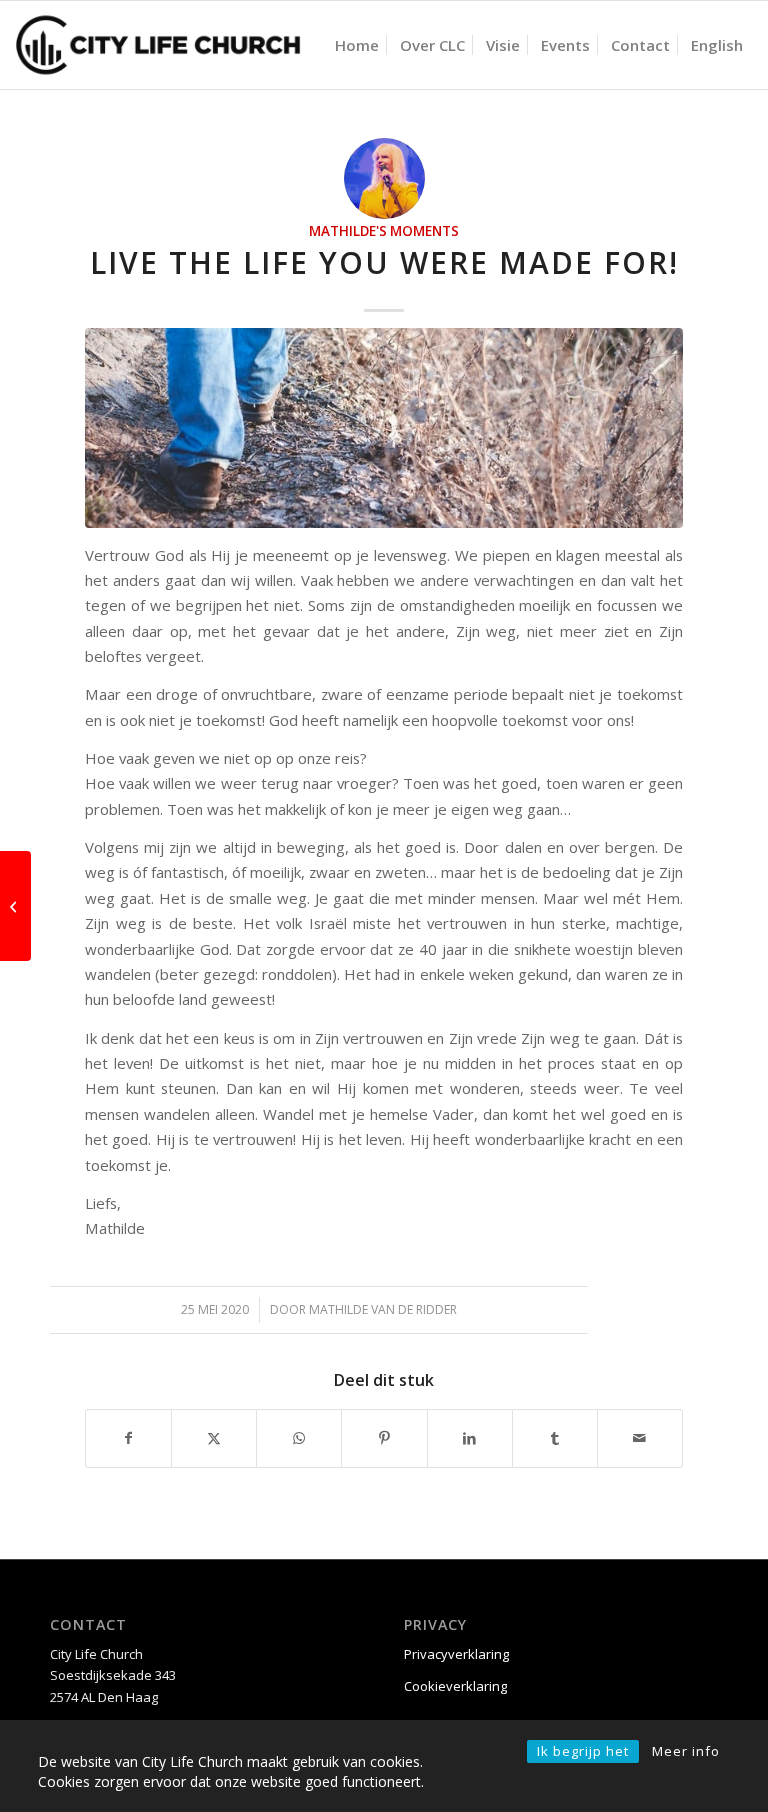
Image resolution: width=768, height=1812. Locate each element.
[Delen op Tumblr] (555, 1438)
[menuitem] (357, 45)
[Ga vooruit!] (15, 906)
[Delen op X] (214, 1438)
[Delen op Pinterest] (384, 1438)
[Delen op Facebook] (128, 1438)
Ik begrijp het (583, 1751)
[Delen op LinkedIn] (470, 1438)
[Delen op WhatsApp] (299, 1438)
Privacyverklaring (456, 1654)
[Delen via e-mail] (640, 1438)
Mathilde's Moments (384, 231)
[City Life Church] (158, 45)
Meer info (686, 1751)
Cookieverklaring (455, 1686)
